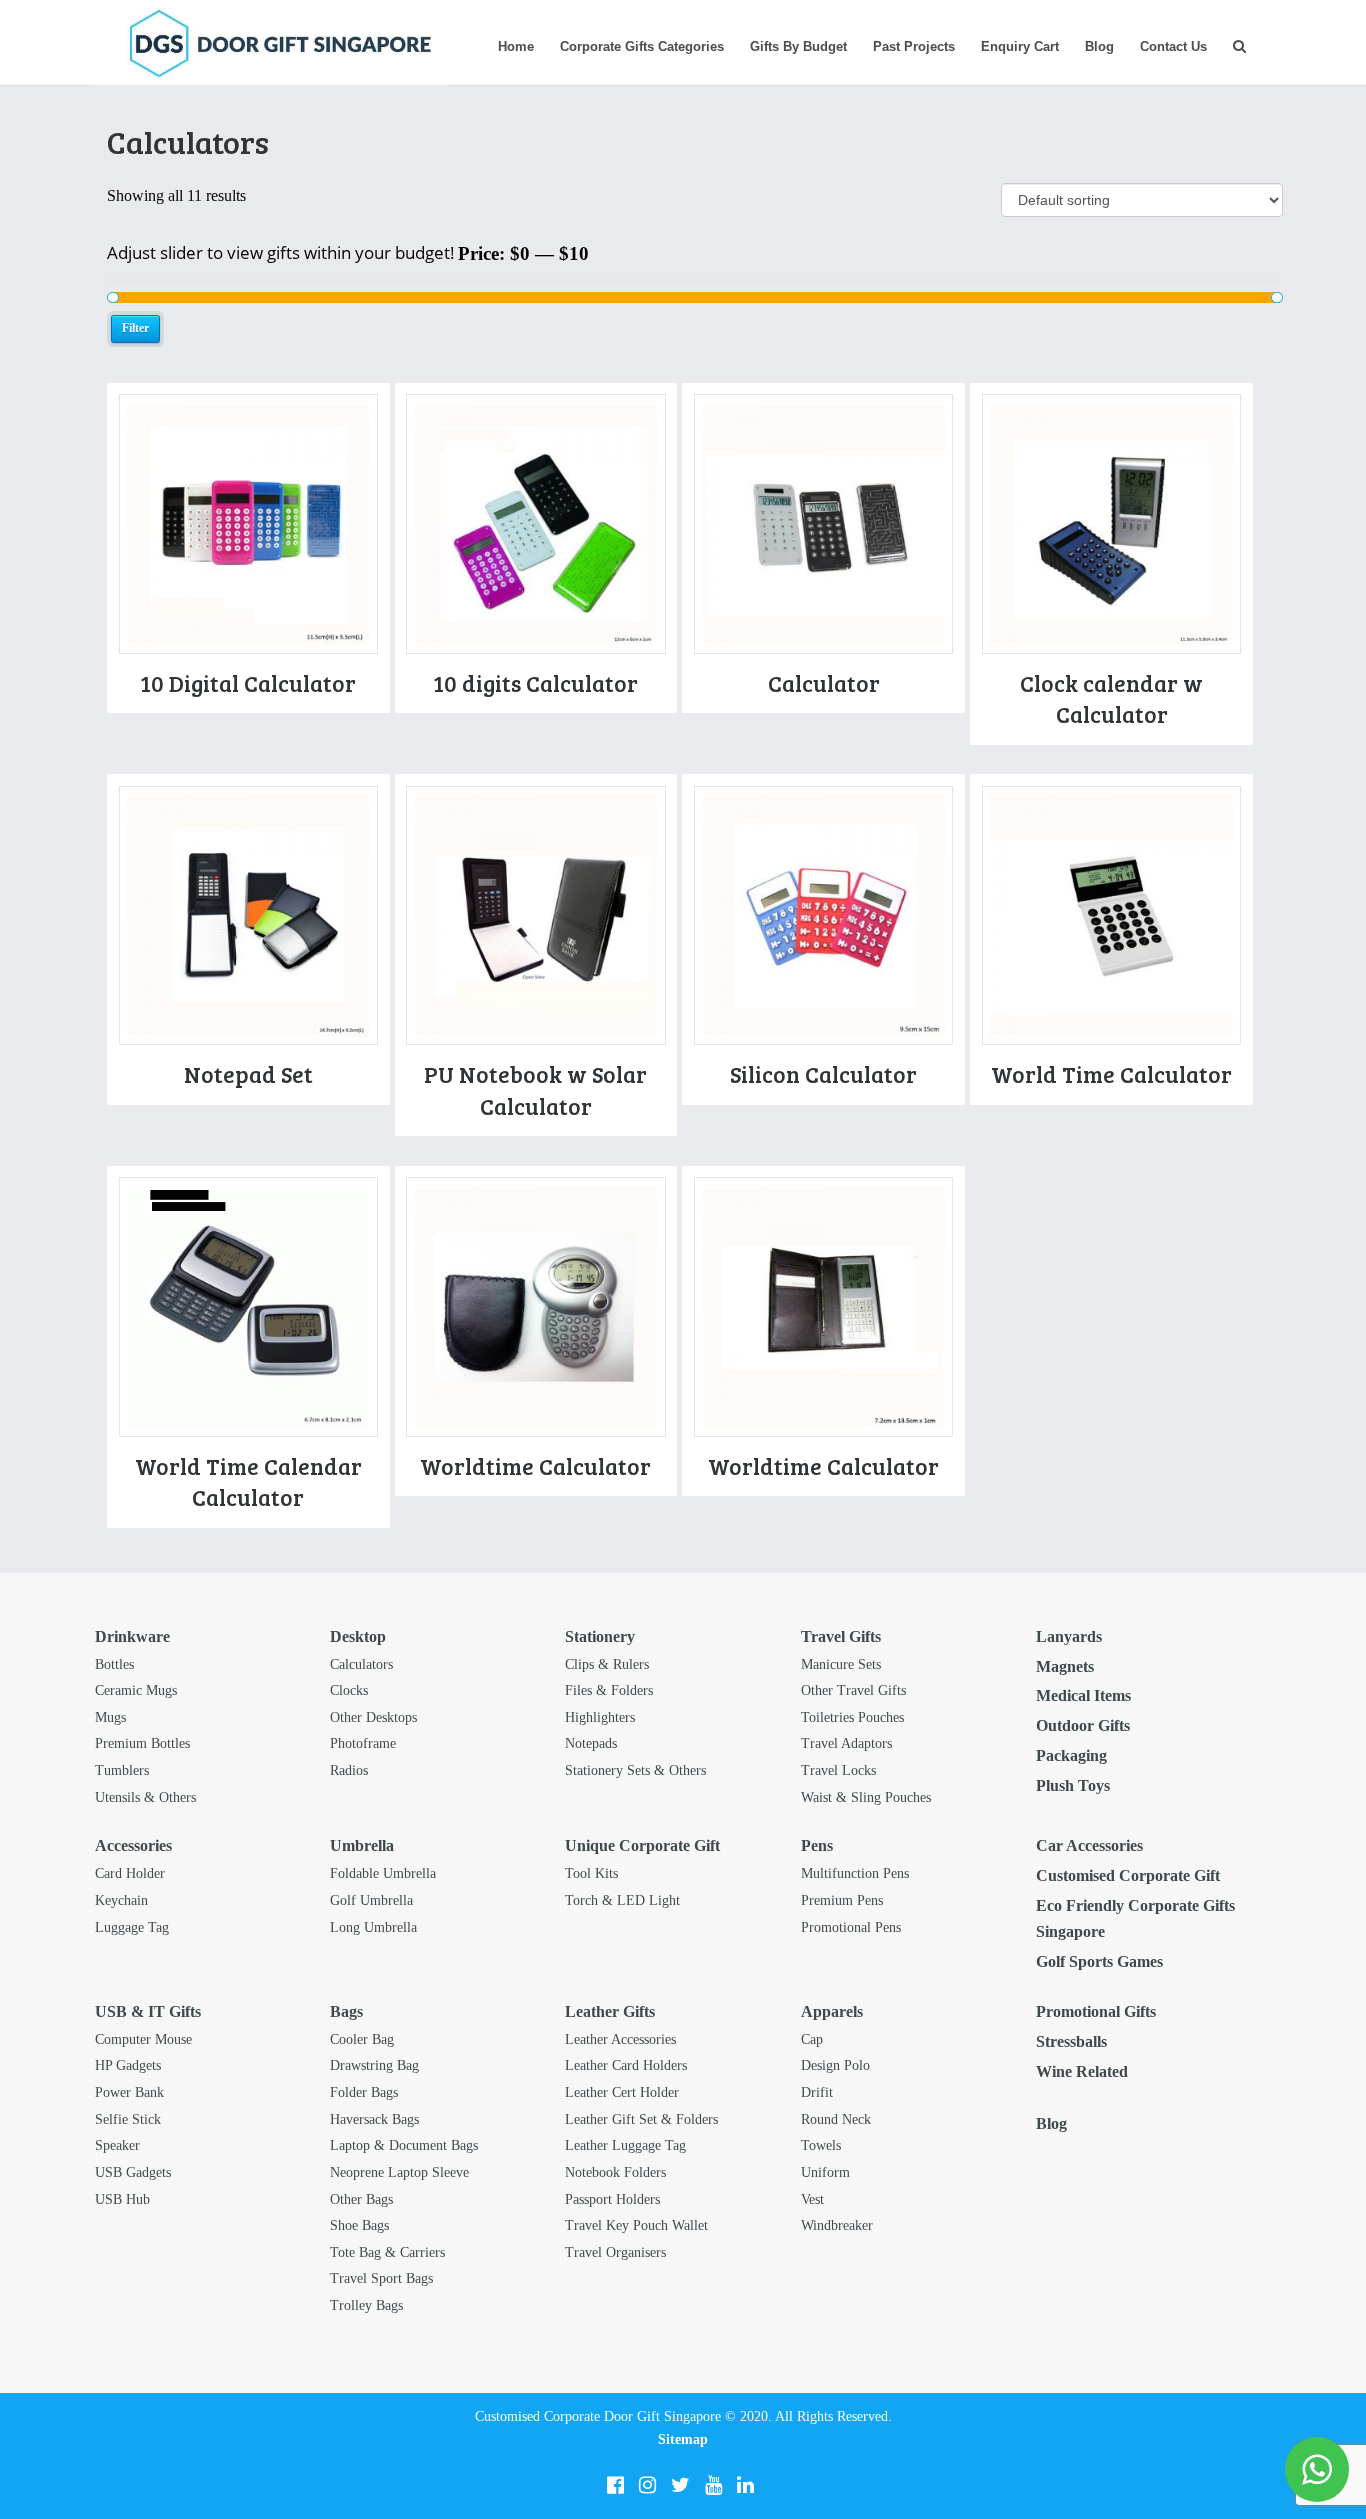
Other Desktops (373, 1717)
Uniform (825, 2172)
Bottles (114, 1664)
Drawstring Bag (374, 2065)
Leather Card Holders (626, 2065)
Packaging (1071, 1755)
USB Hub (122, 2199)
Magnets (1065, 1666)
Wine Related (1082, 2071)
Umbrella (362, 1845)
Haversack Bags (374, 2119)
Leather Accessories (620, 2039)
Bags (346, 2011)
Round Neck (836, 2119)
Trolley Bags (366, 2305)
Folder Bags (364, 2092)
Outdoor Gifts (1083, 1725)
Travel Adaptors (846, 1743)
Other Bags (361, 2199)
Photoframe (363, 1743)
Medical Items (1083, 1695)
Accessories (133, 1845)
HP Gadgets (128, 2065)
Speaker (117, 2145)
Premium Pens (842, 1900)
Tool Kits (591, 1873)
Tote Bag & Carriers (387, 2252)
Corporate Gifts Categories (642, 46)
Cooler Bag (362, 2039)
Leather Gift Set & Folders (641, 2119)
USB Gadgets (133, 2172)
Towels (821, 2145)
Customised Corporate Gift (1128, 1875)
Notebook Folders (615, 2172)
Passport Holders (612, 2199)
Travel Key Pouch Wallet (636, 2225)
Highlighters (600, 1717)
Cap (812, 2039)
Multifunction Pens (855, 1873)
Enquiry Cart (1020, 46)
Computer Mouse (143, 2039)
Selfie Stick (128, 2119)
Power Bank (129, 2092)
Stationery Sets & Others (635, 1770)
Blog (1099, 46)
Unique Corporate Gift (642, 1845)
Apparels (832, 2011)
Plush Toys (1073, 1785)
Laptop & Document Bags (404, 2145)
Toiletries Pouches (852, 1717)
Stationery (600, 1636)
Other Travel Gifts (853, 1690)
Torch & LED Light (622, 1900)
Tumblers (122, 1770)
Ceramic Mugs (136, 1690)
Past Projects (914, 46)
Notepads (591, 1743)
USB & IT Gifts (148, 2011)
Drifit (817, 2092)
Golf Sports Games (1099, 1961)
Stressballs (1071, 2041)
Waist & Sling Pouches (866, 1797)
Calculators (361, 1664)
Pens (817, 1845)
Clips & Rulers (607, 1664)
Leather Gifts (610, 2011)
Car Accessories (1089, 1845)
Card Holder (130, 1873)
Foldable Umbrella (383, 1873)
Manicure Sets (841, 1664)
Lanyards (1069, 1636)
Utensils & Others (145, 1797)
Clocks (349, 1690)
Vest (812, 2199)
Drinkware (132, 1636)
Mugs (110, 1717)
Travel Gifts (841, 1636)
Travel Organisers (615, 2252)
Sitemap (683, 2439)
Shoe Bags (359, 2225)
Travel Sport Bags (381, 2278)
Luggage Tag (132, 1927)
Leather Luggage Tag (625, 2145)
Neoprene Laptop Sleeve (399, 2172)
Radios (349, 1770)
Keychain (121, 1900)
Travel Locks (838, 1770)
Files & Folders (609, 1690)
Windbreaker (837, 2225)
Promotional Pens (851, 1927)
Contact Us (1173, 46)
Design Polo (835, 2065)
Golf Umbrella (371, 1900)
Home (516, 46)
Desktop (358, 1636)
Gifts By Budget (798, 46)
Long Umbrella (373, 1927)
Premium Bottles (142, 1743)
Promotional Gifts (1096, 2011)
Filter (135, 328)
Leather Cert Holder (622, 2092)
